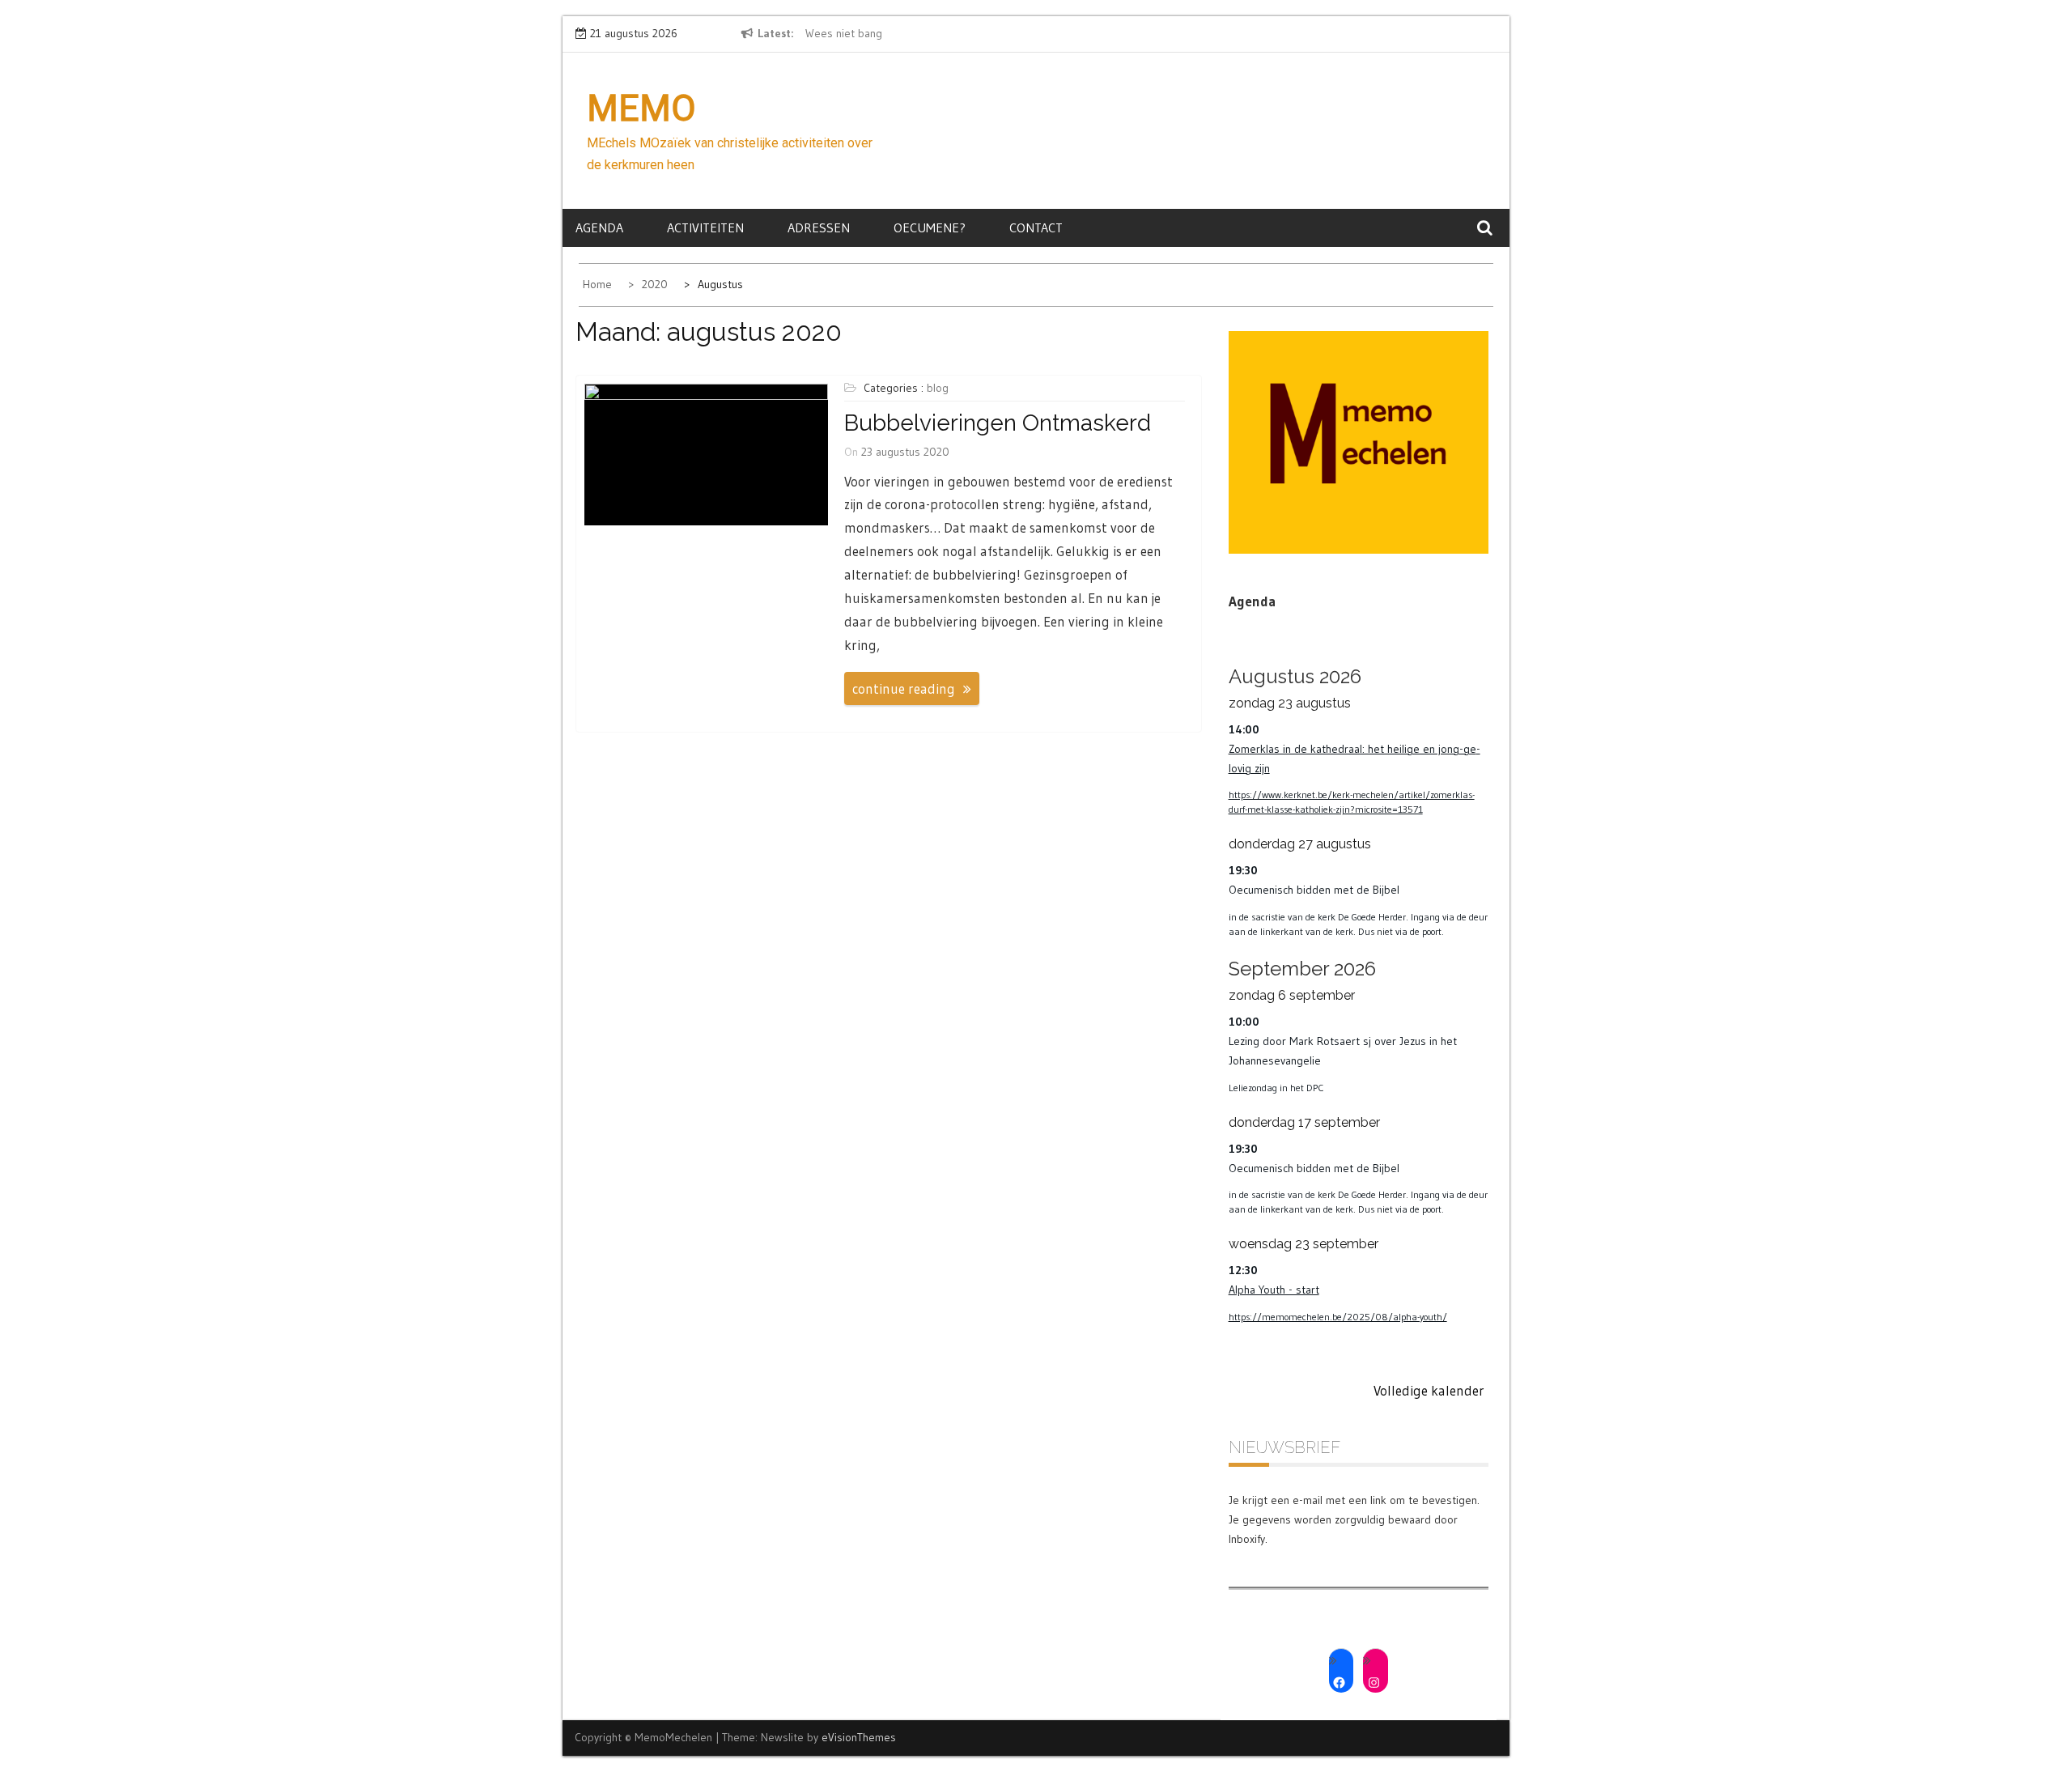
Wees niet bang (844, 33)
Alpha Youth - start (1274, 1290)
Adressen (819, 227)
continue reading (904, 688)
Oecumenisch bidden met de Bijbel (1314, 890)
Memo (641, 108)
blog (938, 388)
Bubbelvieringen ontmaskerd (998, 423)
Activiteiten (705, 227)
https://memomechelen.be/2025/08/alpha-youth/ (1338, 1317)
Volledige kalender (1429, 1390)
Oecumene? (930, 227)
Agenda (599, 227)
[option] (953, 34)
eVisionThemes (859, 1737)
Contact (1036, 227)
